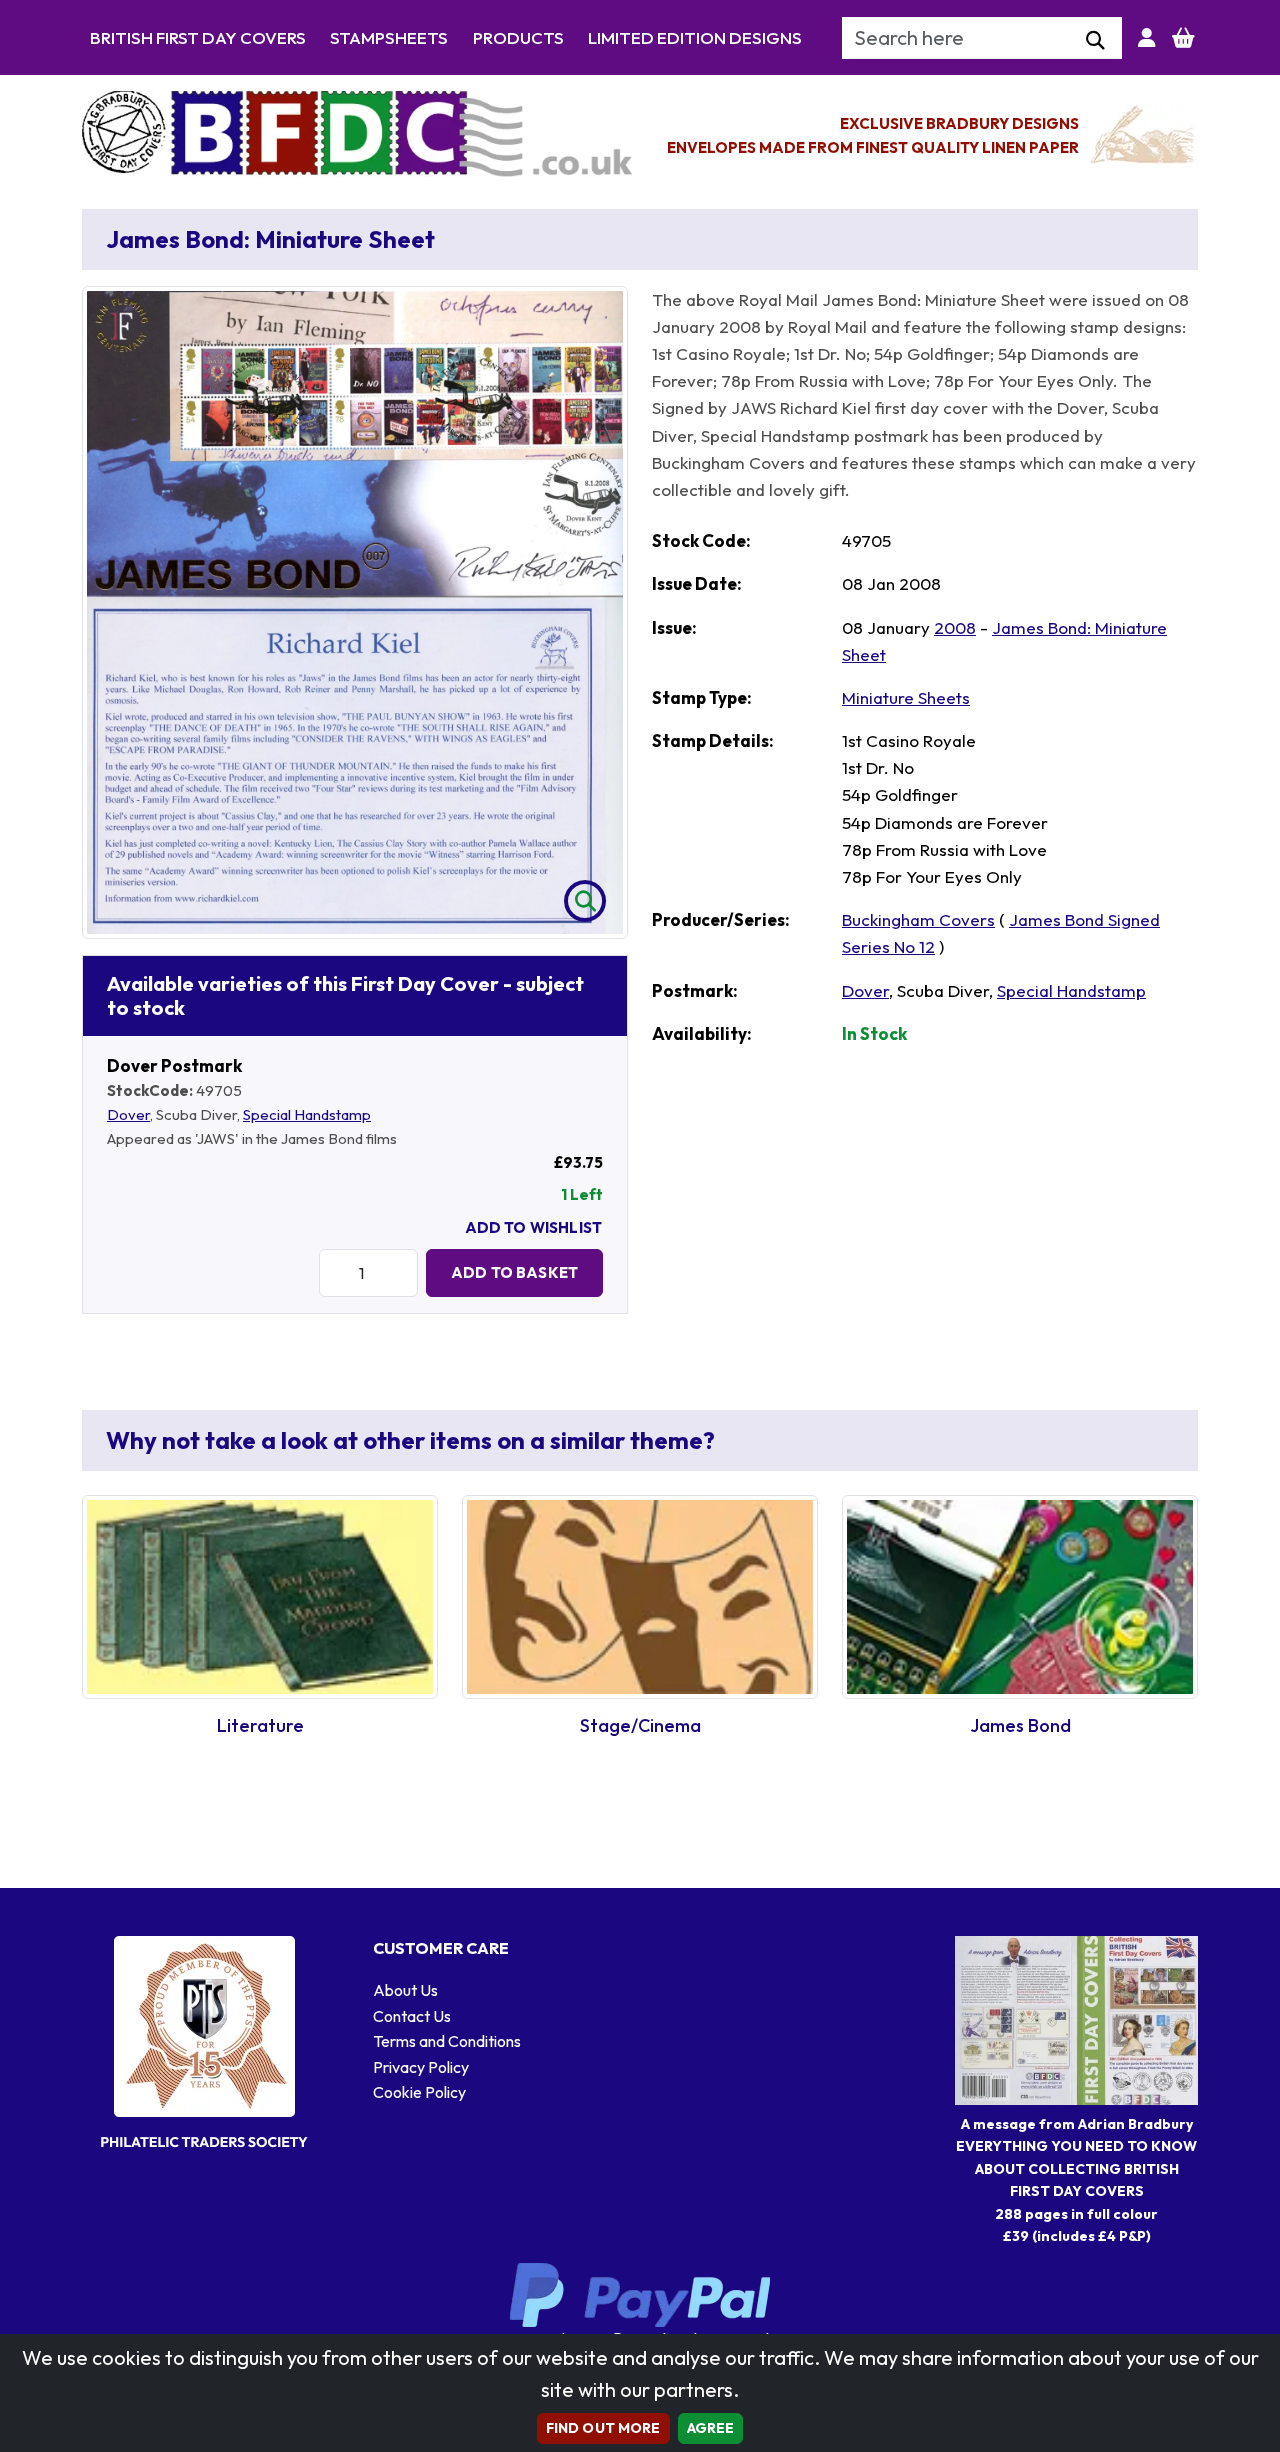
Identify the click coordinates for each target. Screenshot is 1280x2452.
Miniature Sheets (906, 697)
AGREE (711, 2428)
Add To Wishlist (533, 1227)
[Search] (1095, 41)
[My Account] (1147, 38)
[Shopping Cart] (1183, 38)
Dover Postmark (174, 1065)
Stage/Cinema (640, 1725)
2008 (955, 627)
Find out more (603, 2428)
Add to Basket (514, 1272)
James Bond (1020, 1725)
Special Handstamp (307, 1114)
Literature (260, 1725)
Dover (128, 1114)
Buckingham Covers (918, 919)
